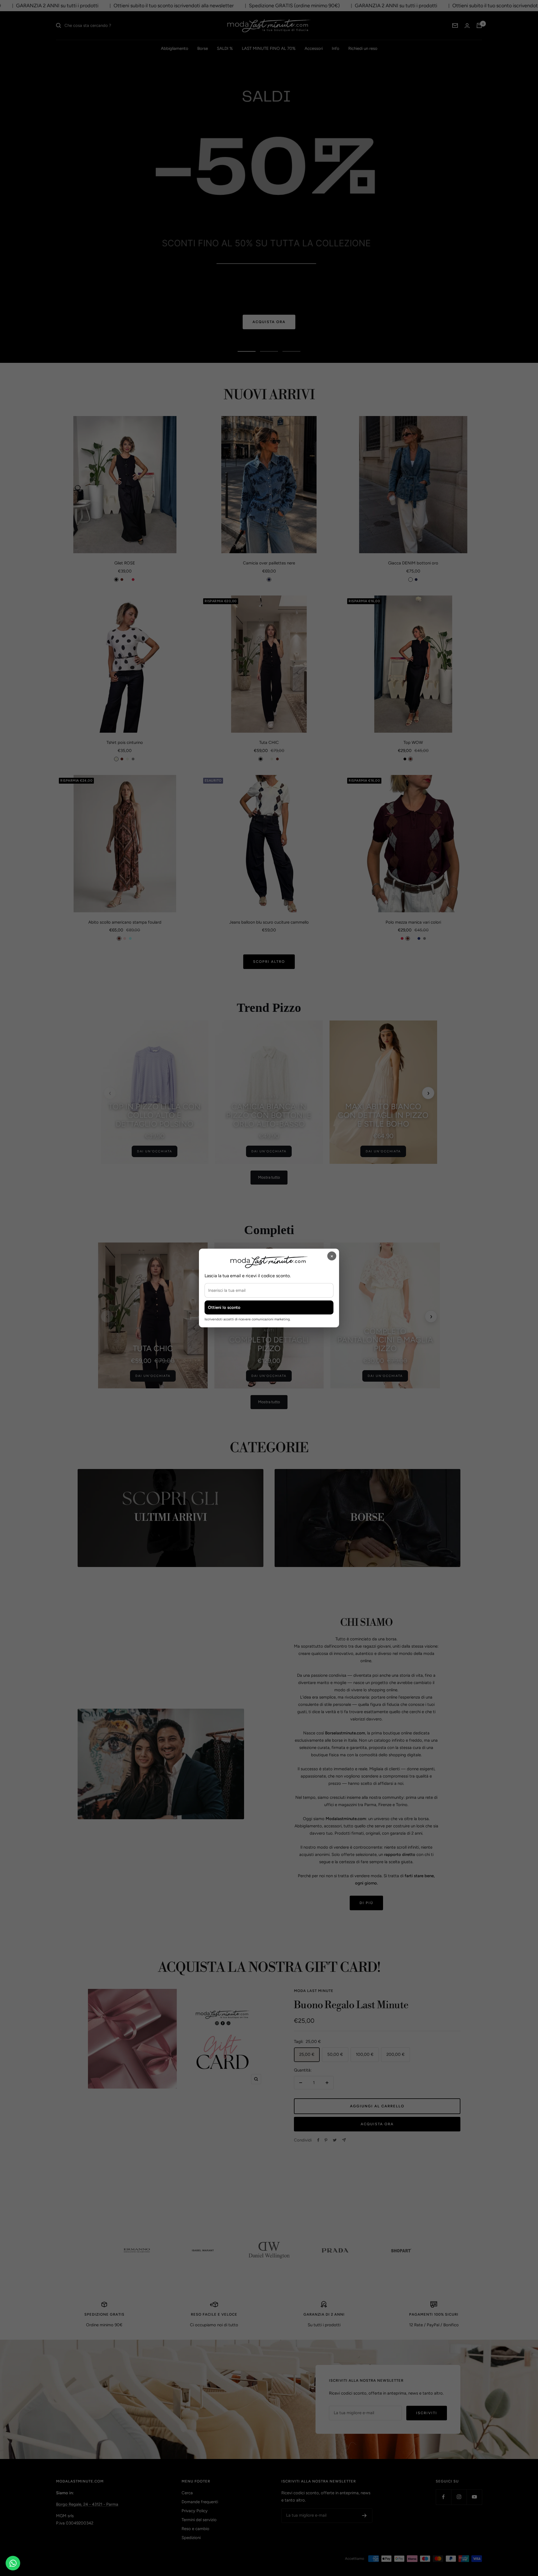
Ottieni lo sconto (224, 1307)
